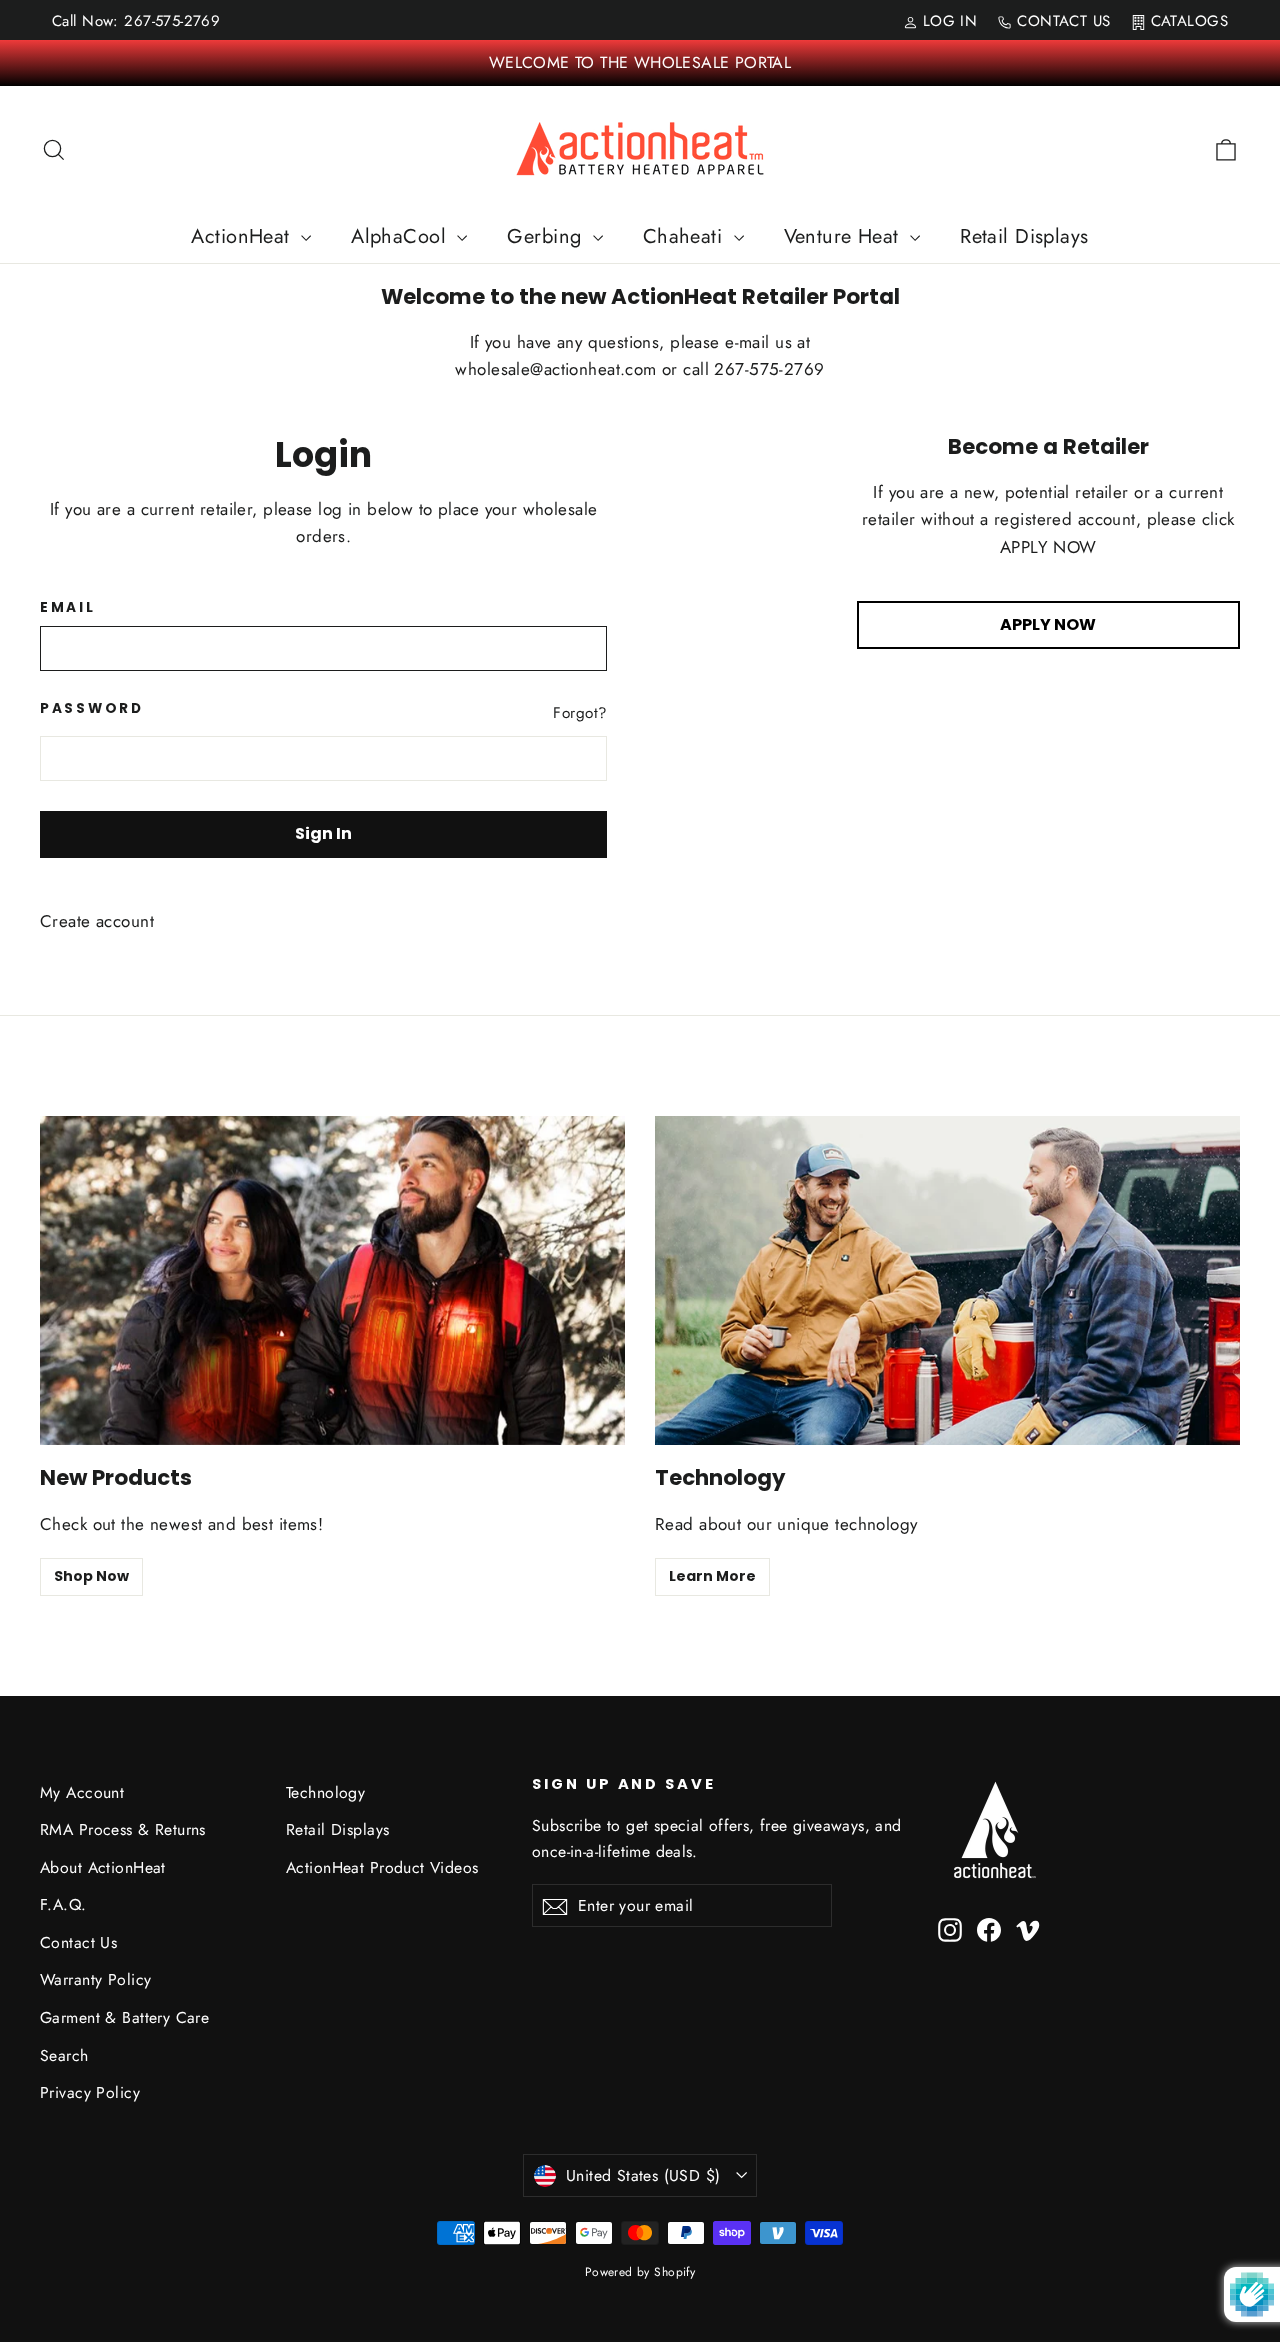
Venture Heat (845, 236)
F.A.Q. (63, 1904)
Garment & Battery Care (124, 2017)
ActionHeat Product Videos (382, 1867)
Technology (325, 1792)
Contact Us (78, 1942)
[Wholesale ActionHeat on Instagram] (950, 1927)
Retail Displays (1024, 236)
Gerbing (547, 236)
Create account (97, 921)
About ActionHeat (103, 1867)
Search (64, 2055)
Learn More (712, 1576)
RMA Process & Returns (123, 1829)
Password (92, 709)
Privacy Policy (90, 2092)
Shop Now (91, 1576)
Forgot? (580, 713)
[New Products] (332, 1280)
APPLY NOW (1048, 624)
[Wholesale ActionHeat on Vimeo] (1028, 1927)
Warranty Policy (95, 1979)
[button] (1279, 2333)
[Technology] (947, 1280)
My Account (82, 1792)
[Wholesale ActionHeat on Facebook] (989, 1927)
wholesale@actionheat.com (558, 369)
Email (68, 608)
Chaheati (686, 236)
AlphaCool (401, 236)
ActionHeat (243, 236)
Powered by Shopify (640, 2272)
